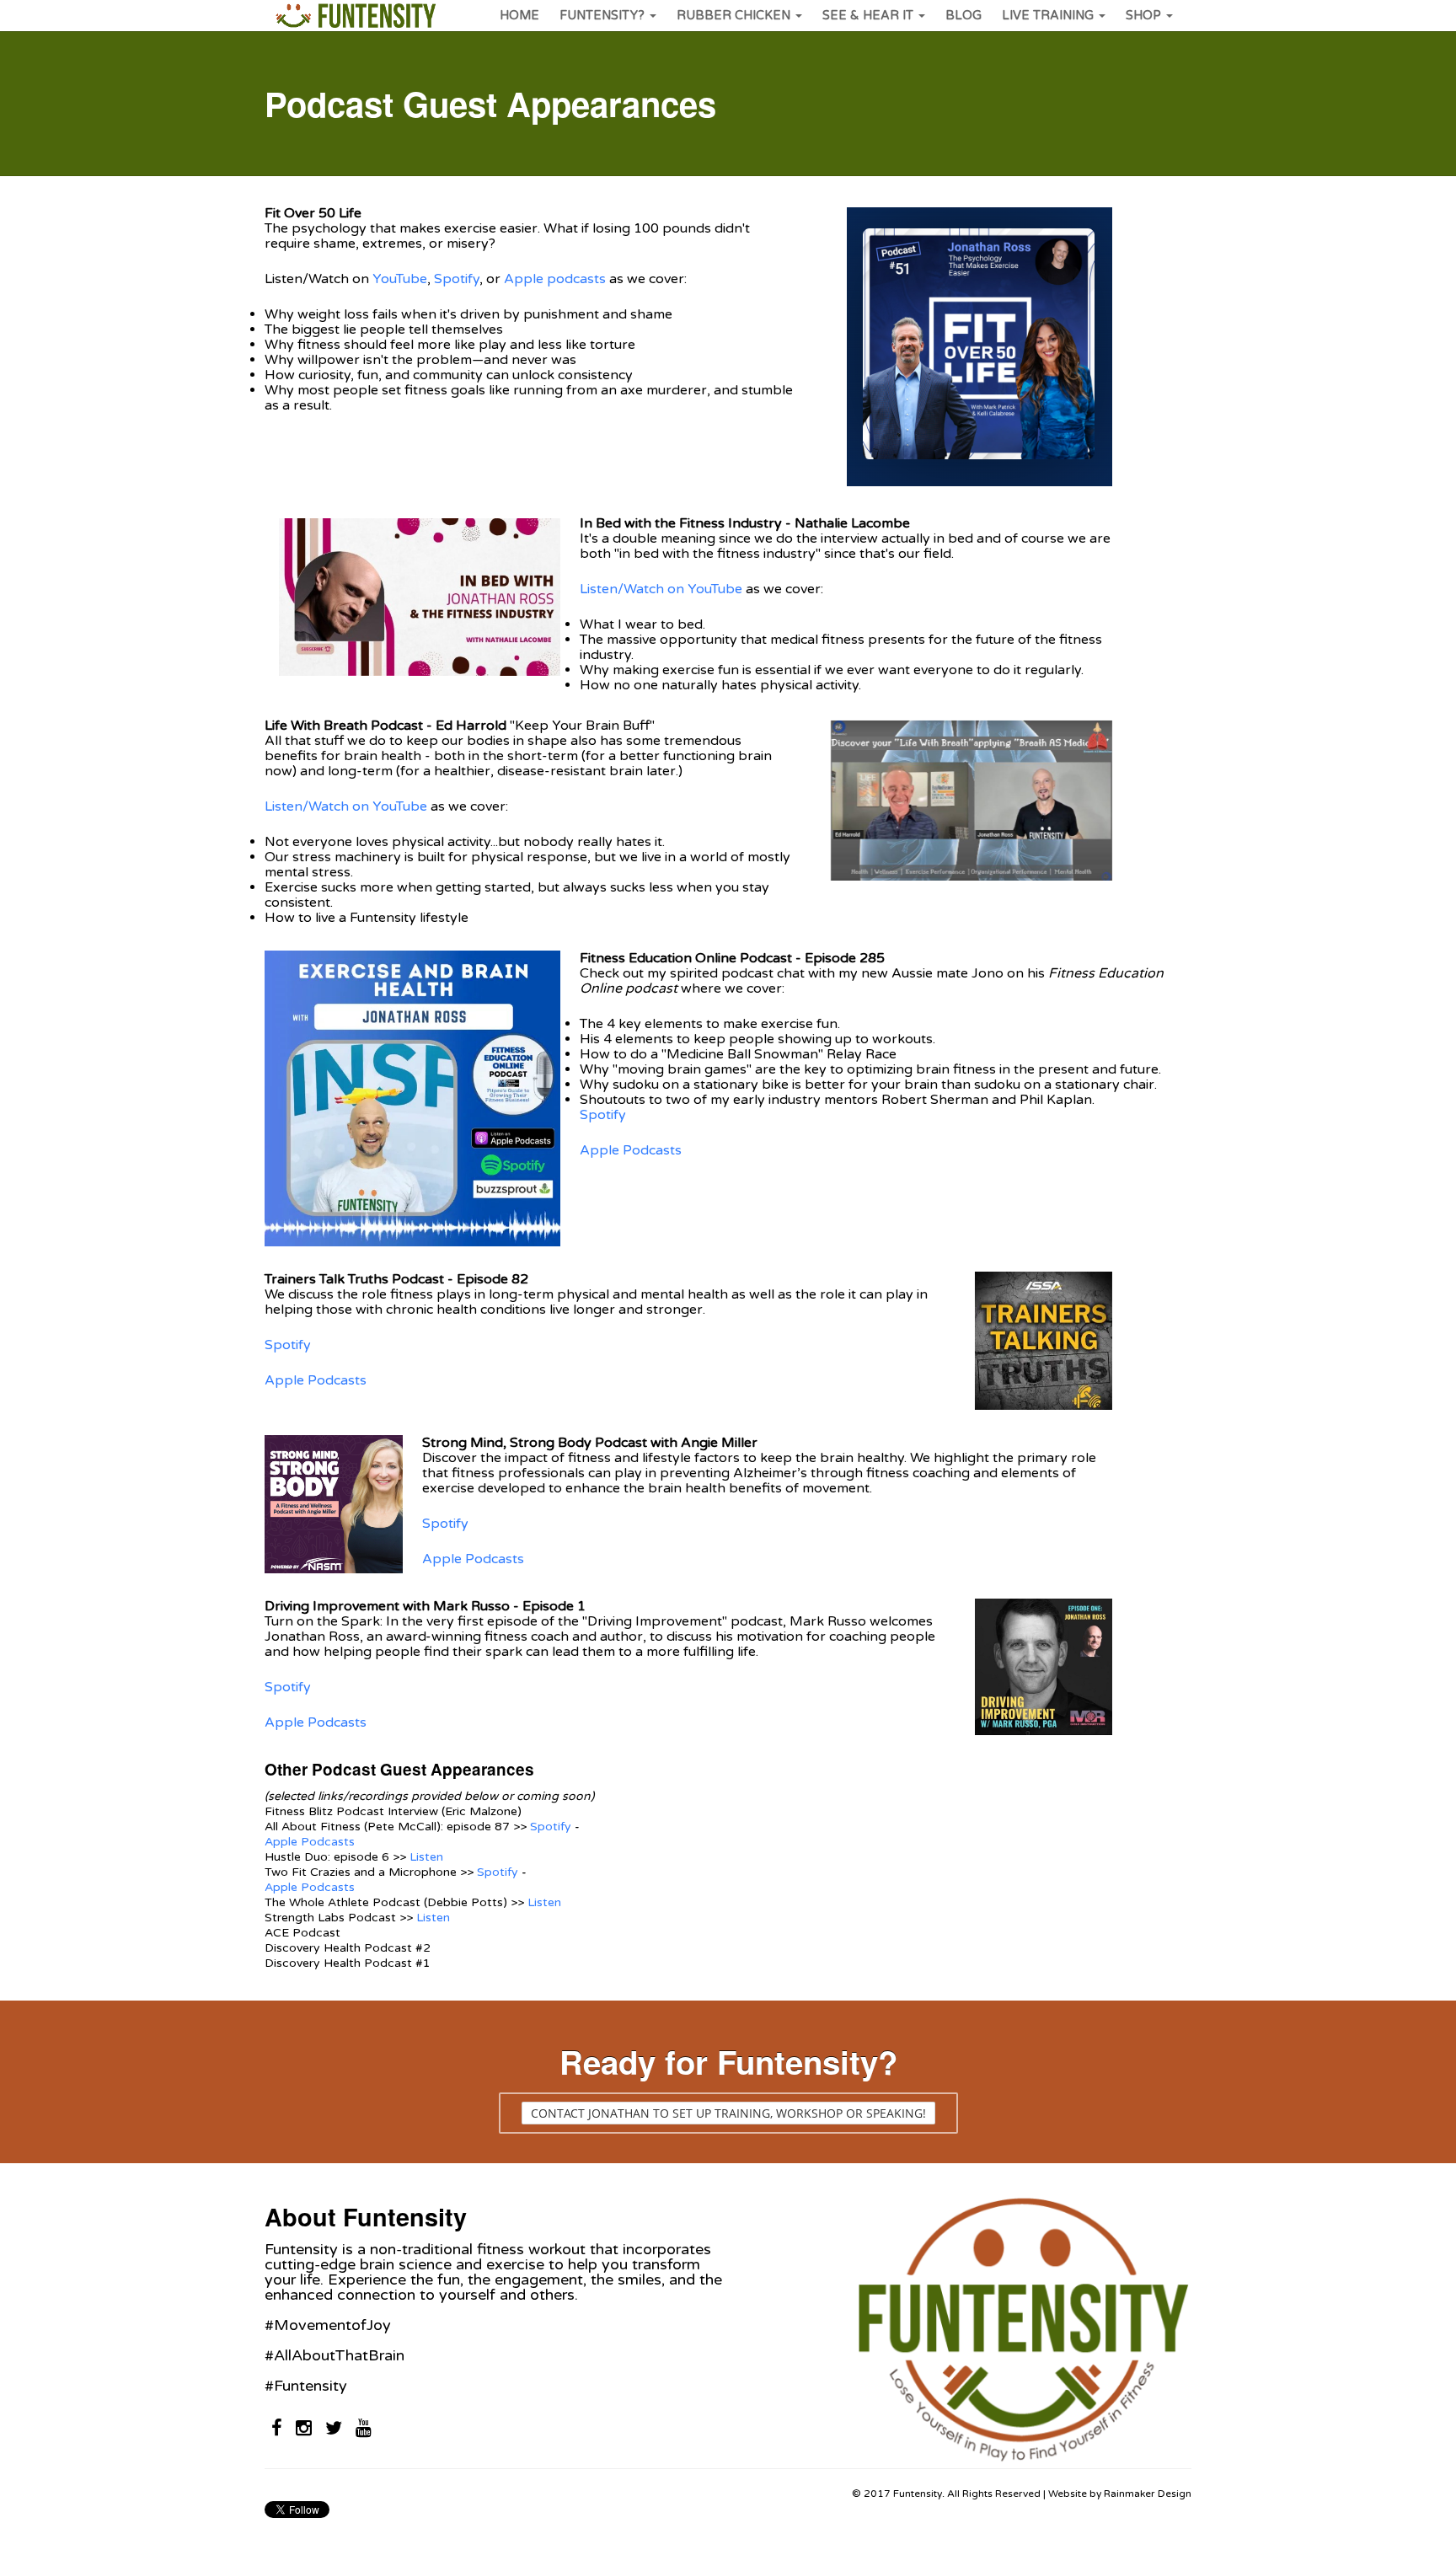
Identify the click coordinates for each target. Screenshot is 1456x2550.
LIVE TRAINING (1048, 16)
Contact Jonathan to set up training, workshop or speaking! (728, 2113)
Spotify (457, 279)
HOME (519, 16)
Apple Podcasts (631, 1150)
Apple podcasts (555, 279)
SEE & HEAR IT (868, 16)
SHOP (1143, 16)
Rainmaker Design (1148, 2494)
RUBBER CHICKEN (733, 16)
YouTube (398, 279)
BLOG (964, 16)
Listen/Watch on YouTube (661, 589)
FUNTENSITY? (602, 16)
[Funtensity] (355, 16)
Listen (426, 1857)
